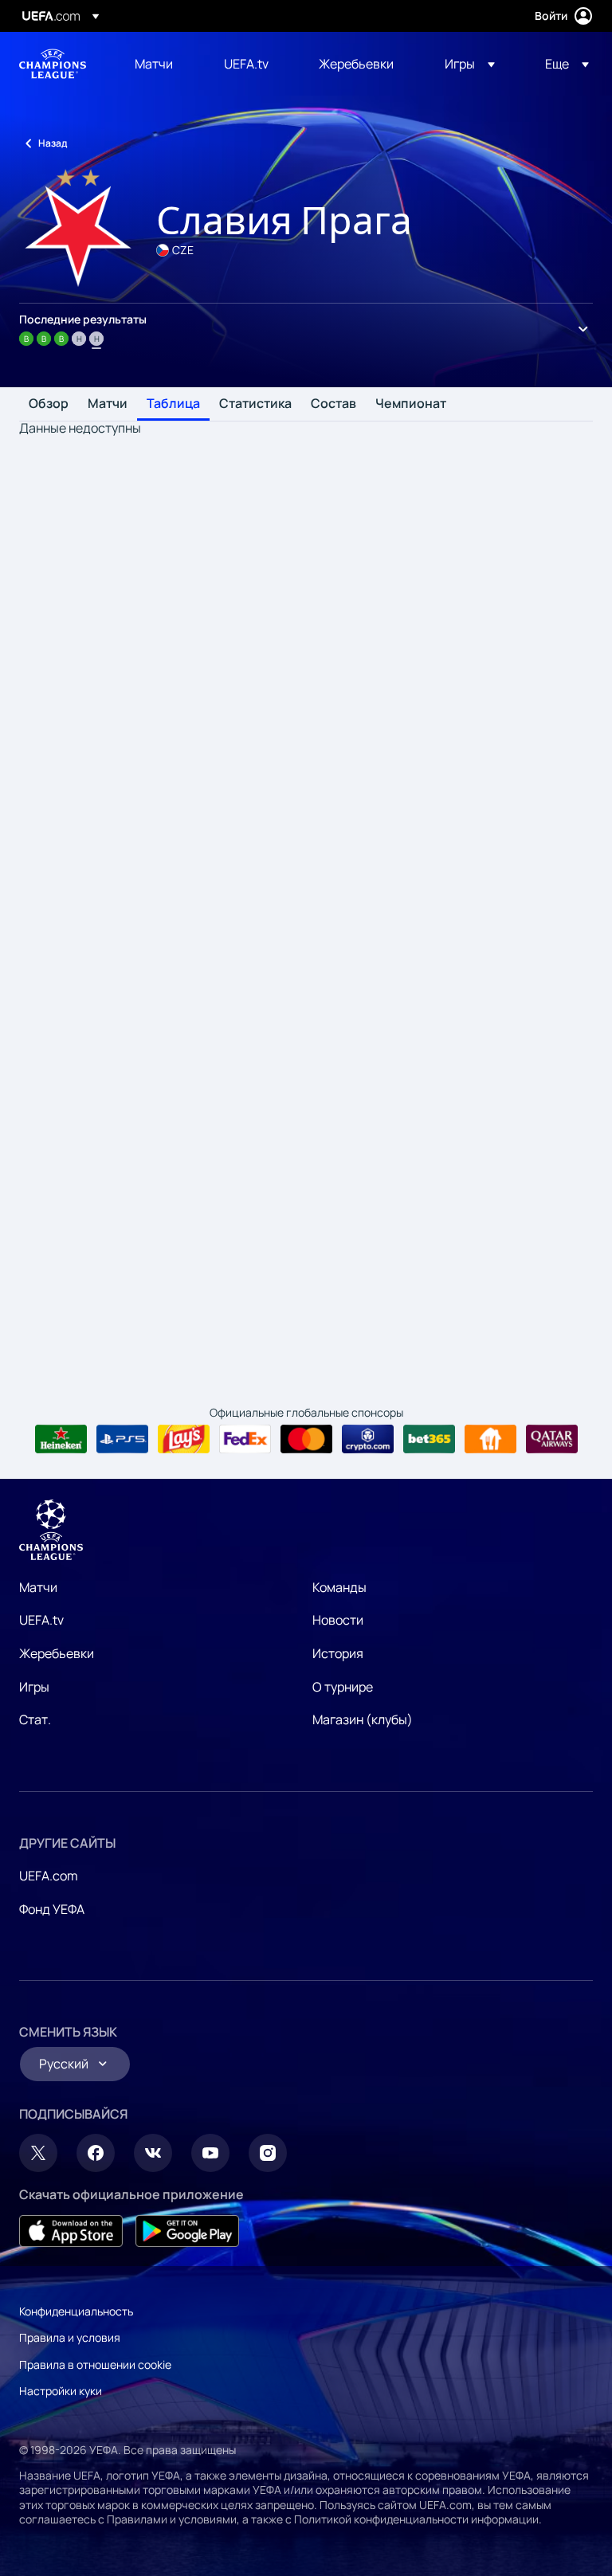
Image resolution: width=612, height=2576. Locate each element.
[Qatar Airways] (552, 1439)
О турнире (343, 1687)
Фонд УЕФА (52, 1909)
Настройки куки (61, 2391)
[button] (470, 64)
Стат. (35, 1719)
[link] (154, 64)
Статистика (255, 404)
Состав (333, 404)
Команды (339, 1587)
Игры (34, 1687)
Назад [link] (53, 143)
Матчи (108, 404)
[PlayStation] (122, 1439)
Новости (338, 1620)
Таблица (173, 404)
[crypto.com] (368, 1439)
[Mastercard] (306, 1439)
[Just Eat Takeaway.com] (490, 1439)
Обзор (49, 404)
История (338, 1653)
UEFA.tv (41, 1620)
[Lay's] (184, 1439)
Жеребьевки (57, 1653)
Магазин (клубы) (363, 1719)
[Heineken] (61, 1439)
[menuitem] (159, 64)
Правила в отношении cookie (95, 2364)
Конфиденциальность (76, 2311)
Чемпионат (411, 404)
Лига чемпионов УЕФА (53, 64)
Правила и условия (70, 2337)
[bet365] (429, 1439)
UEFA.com (49, 1876)
